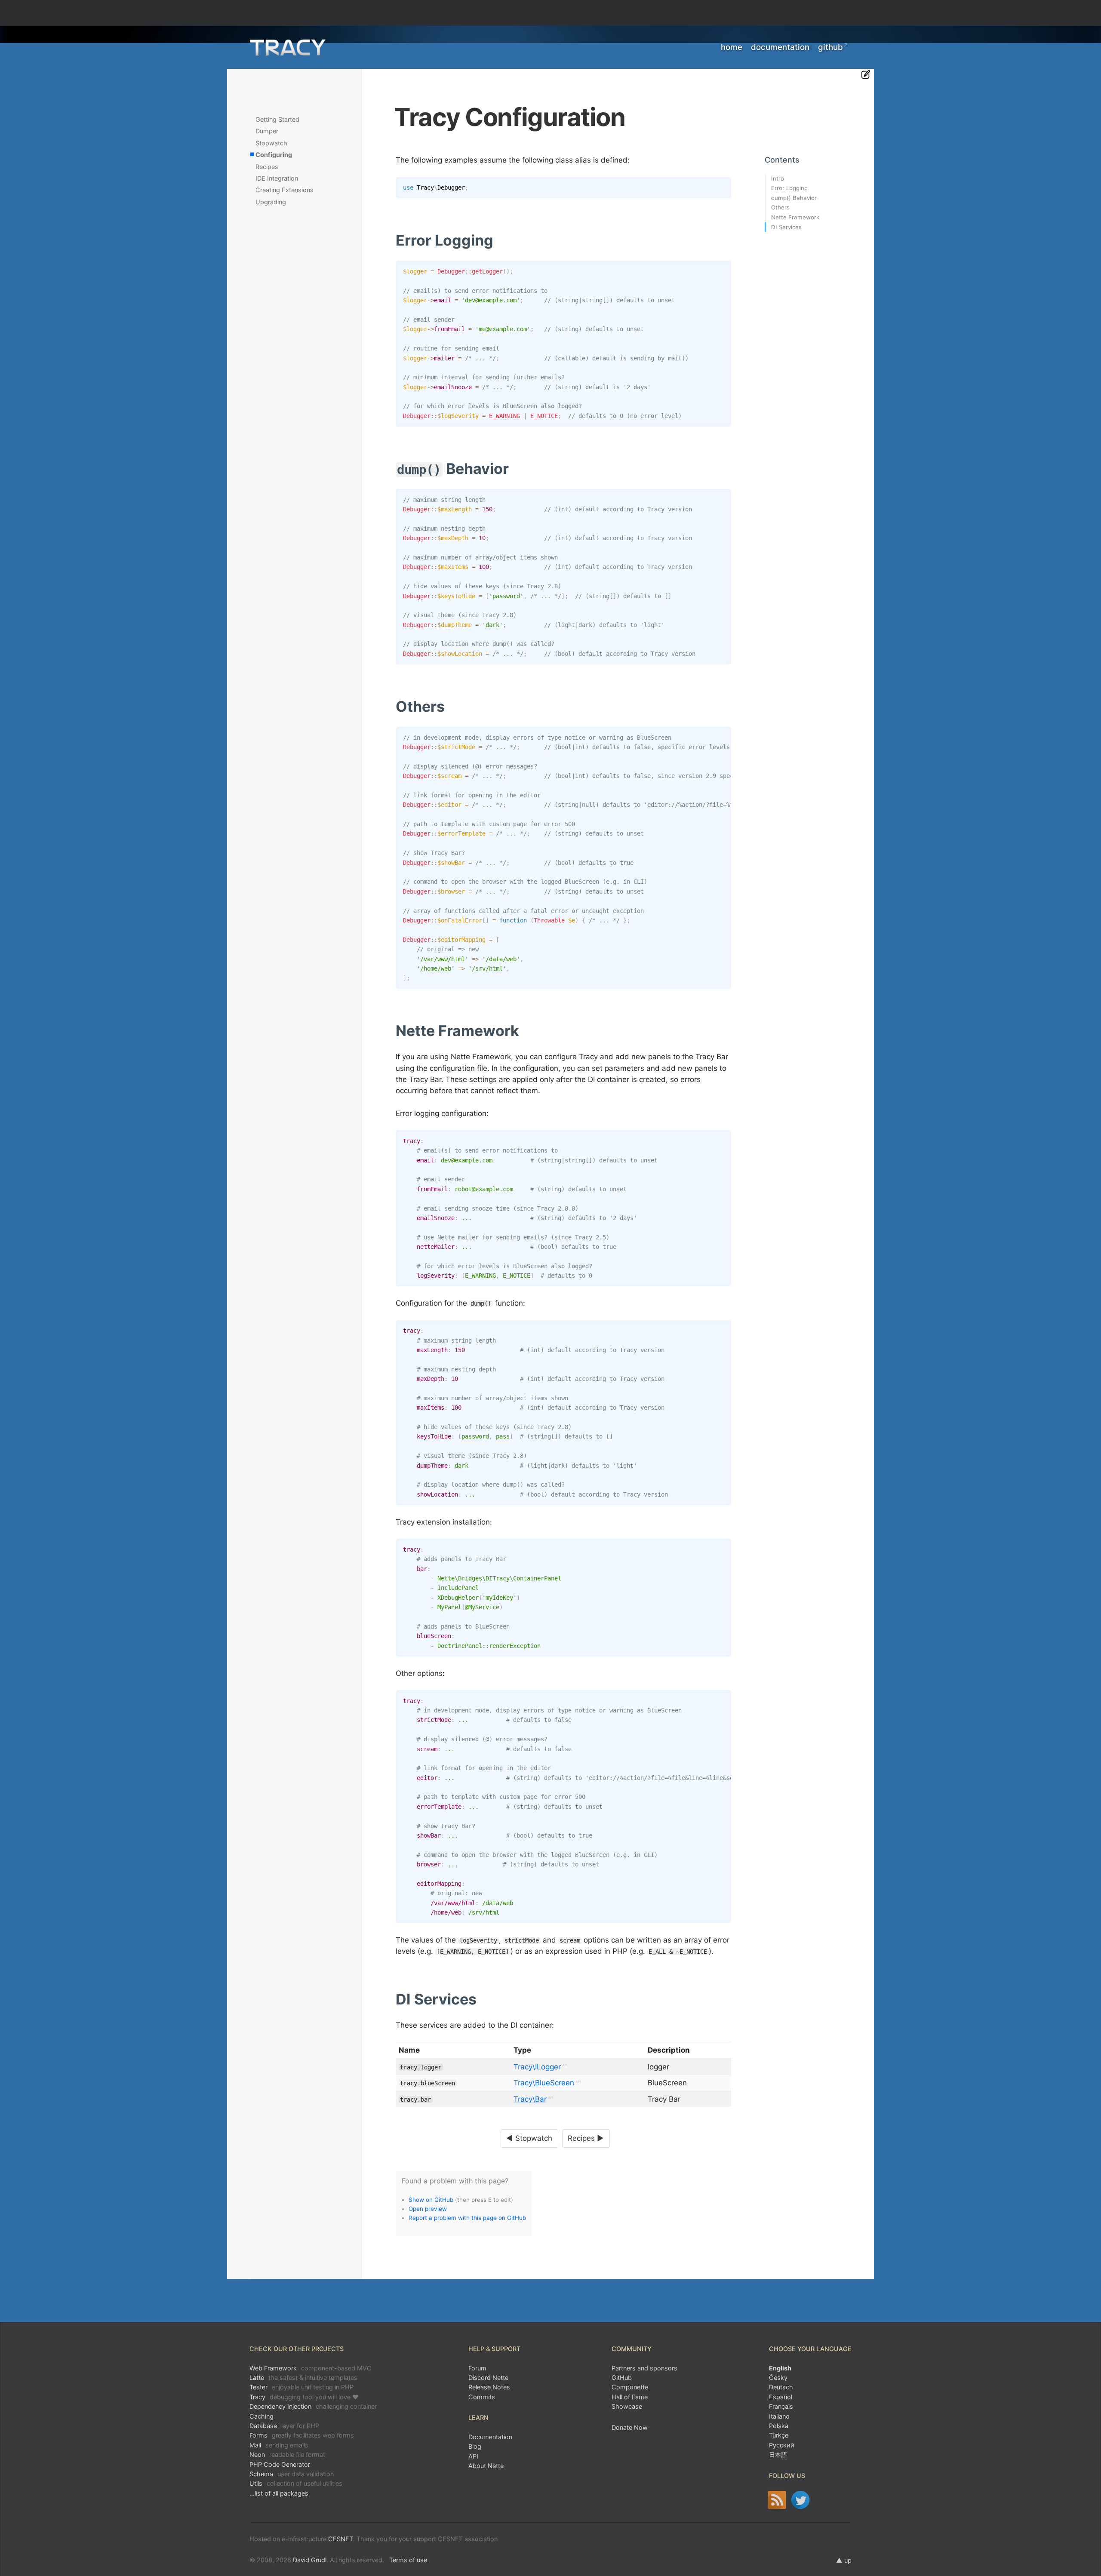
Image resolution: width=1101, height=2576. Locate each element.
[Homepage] (288, 48)
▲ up (844, 2560)
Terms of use (408, 2560)
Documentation (780, 47)
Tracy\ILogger (537, 2067)
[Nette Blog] (777, 2500)
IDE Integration (277, 178)
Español (781, 2397)
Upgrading (271, 202)
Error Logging (789, 188)
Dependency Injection (313, 2406)
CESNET (341, 2539)
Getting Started (277, 119)
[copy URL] (497, 241)
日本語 (778, 2455)
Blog (475, 2446)
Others (780, 207)
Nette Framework (795, 217)
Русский (782, 2445)
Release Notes (489, 2387)
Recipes (267, 167)
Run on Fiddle (723, 185)
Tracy (304, 2397)
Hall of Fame (630, 2397)
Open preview (428, 2209)
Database (284, 2426)
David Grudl (310, 2560)
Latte (303, 2378)
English (780, 2368)
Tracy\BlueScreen (544, 2083)
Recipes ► (586, 2138)
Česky (778, 2378)
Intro (778, 178)
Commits (482, 2397)
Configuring (274, 155)
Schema (292, 2474)
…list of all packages (279, 2493)
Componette (630, 2387)
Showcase (627, 2406)
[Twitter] (801, 2500)
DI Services (786, 227)
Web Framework (311, 2368)
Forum (477, 2368)
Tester (301, 2387)
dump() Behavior (794, 198)
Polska (779, 2426)
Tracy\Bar (530, 2099)
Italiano (779, 2416)
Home (732, 47)
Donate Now (630, 2427)
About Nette (486, 2466)
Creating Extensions (284, 190)
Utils (296, 2483)
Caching (261, 2416)
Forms (302, 2435)
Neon (287, 2455)
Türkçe (779, 2435)
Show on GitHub (431, 2200)
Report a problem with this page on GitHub (467, 2218)
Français (781, 2406)
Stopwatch (271, 143)
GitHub (830, 47)
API (473, 2456)
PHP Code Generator (280, 2464)
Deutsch (781, 2387)
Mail (279, 2445)
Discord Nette (488, 2378)
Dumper (267, 131)
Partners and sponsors (644, 2368)
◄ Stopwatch (529, 2138)
